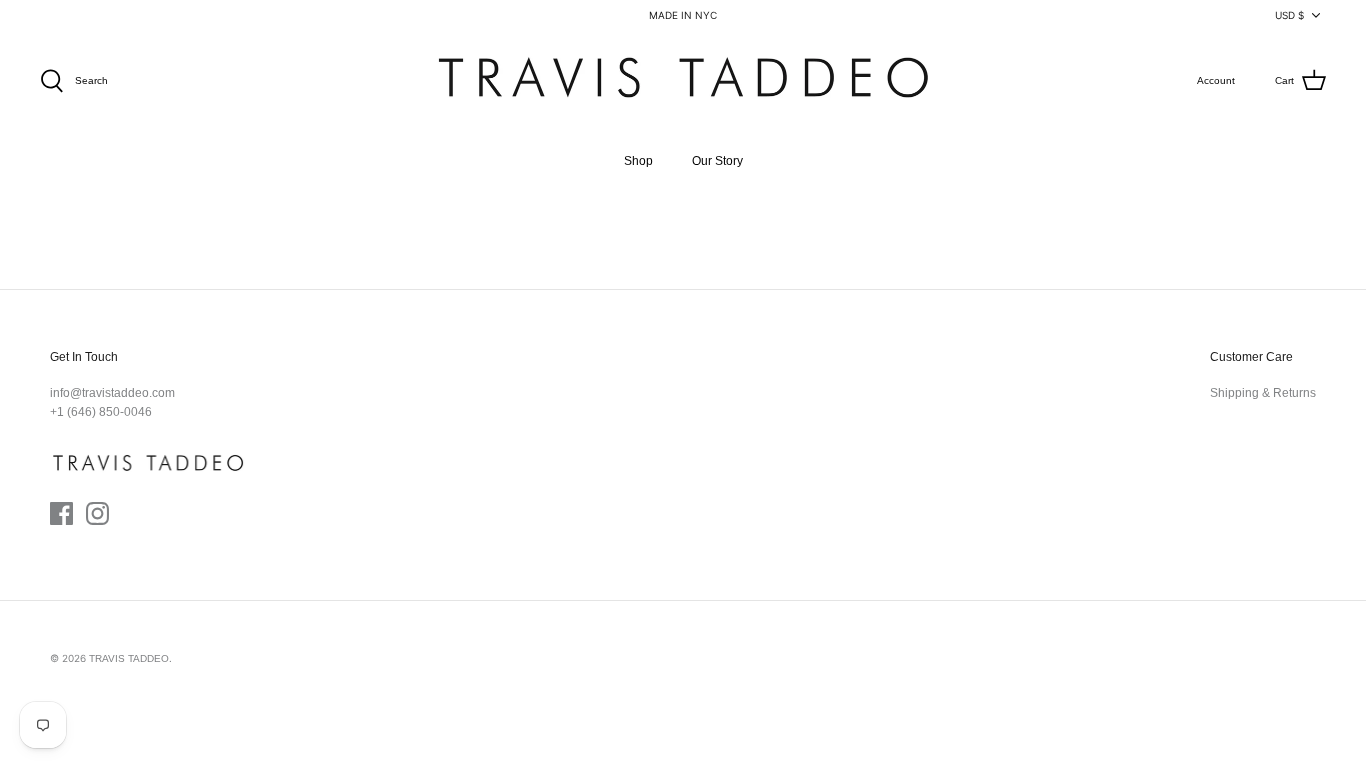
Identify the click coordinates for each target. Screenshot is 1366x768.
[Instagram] (97, 513)
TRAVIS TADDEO (129, 658)
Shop (638, 161)
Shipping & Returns (1263, 393)
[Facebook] (61, 513)
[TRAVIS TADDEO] (683, 81)
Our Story (717, 161)
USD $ (1289, 15)
